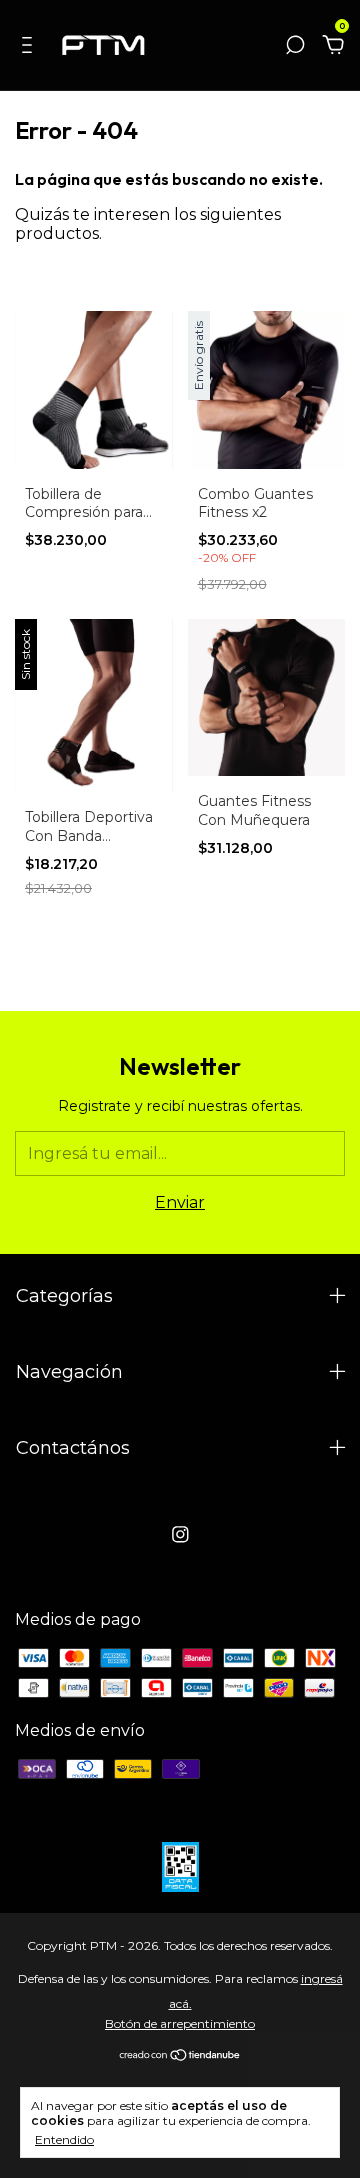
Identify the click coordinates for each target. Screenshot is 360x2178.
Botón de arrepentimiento (180, 2023)
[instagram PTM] (180, 1534)
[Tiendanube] (180, 2056)
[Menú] (30, 45)
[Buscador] (295, 45)
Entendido (64, 2139)
